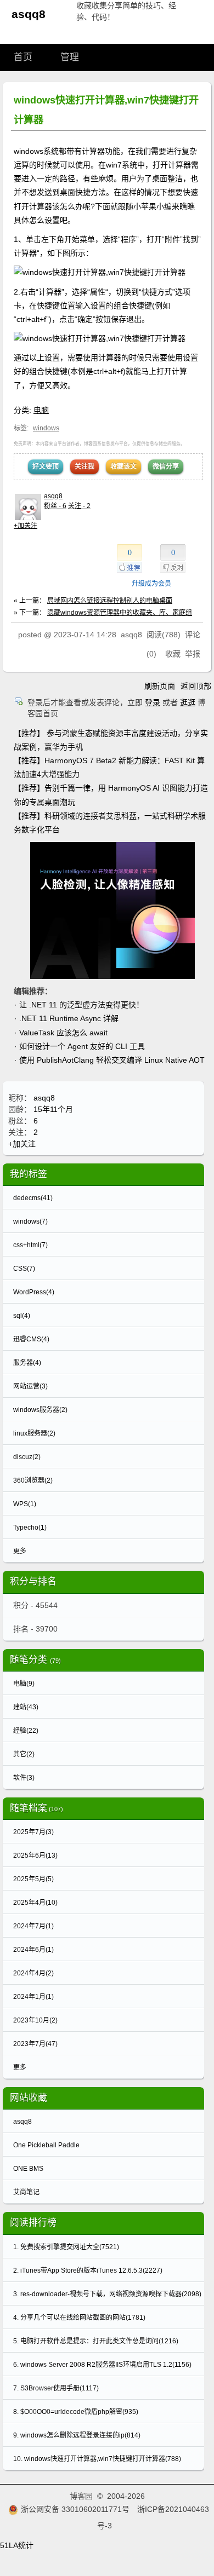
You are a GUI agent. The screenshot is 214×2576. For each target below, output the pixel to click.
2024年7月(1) (33, 1926)
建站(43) (26, 1707)
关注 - (79, 506)
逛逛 (188, 702)
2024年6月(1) (33, 1950)
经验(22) (26, 1731)
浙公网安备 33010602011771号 (75, 2509)
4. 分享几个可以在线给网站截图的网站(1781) (79, 2318)
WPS (25, 1504)
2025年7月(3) (33, 1832)
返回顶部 (196, 686)
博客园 (81, 2496)
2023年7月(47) (35, 2044)
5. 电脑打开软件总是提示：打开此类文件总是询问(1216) (96, 2341)
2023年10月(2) (35, 2020)
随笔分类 (29, 1660)
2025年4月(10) (35, 1903)
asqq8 (29, 14)
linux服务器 (34, 1433)
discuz (27, 1457)
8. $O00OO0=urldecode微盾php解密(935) (76, 2412)
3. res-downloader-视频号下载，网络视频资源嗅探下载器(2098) (107, 2294)
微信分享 (166, 466)
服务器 (27, 1363)
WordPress (34, 1292)
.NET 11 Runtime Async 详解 (69, 1018)
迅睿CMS (31, 1339)
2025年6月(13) (35, 1855)
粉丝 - (55, 506)
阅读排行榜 (33, 2223)
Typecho (30, 1528)
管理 (70, 57)
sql (22, 1316)
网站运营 (30, 1386)
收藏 (173, 654)
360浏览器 (33, 1480)
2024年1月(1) (33, 1997)
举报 (193, 654)
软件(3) (24, 1778)
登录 (153, 702)
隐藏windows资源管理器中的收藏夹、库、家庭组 (120, 613)
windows (46, 428)
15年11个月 (53, 1109)
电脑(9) (24, 1684)
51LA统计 (17, 2545)
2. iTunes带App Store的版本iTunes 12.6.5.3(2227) (88, 2270)
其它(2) (24, 1754)
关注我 (85, 466)
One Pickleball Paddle (46, 2145)
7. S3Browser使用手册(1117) (56, 2388)
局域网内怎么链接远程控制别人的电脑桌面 (110, 601)
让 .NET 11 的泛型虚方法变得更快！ (81, 1005)
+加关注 (26, 526)
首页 (23, 57)
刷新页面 (160, 686)
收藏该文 (123, 466)
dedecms (33, 1198)
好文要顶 (46, 466)
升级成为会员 (151, 584)
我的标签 (29, 1174)
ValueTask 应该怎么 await (63, 1033)
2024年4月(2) (33, 1973)
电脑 (41, 410)
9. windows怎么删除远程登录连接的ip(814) (77, 2435)
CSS (24, 1269)
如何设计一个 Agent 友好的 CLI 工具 (82, 1046)
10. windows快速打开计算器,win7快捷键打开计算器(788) (97, 2459)
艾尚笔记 (26, 2192)
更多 (20, 1551)
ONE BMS (28, 2169)
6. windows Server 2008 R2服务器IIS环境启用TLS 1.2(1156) (102, 2365)
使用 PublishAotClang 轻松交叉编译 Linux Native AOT (112, 1060)
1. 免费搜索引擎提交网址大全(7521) (66, 2247)
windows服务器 (40, 1410)
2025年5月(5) (33, 1879)
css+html (30, 1245)
